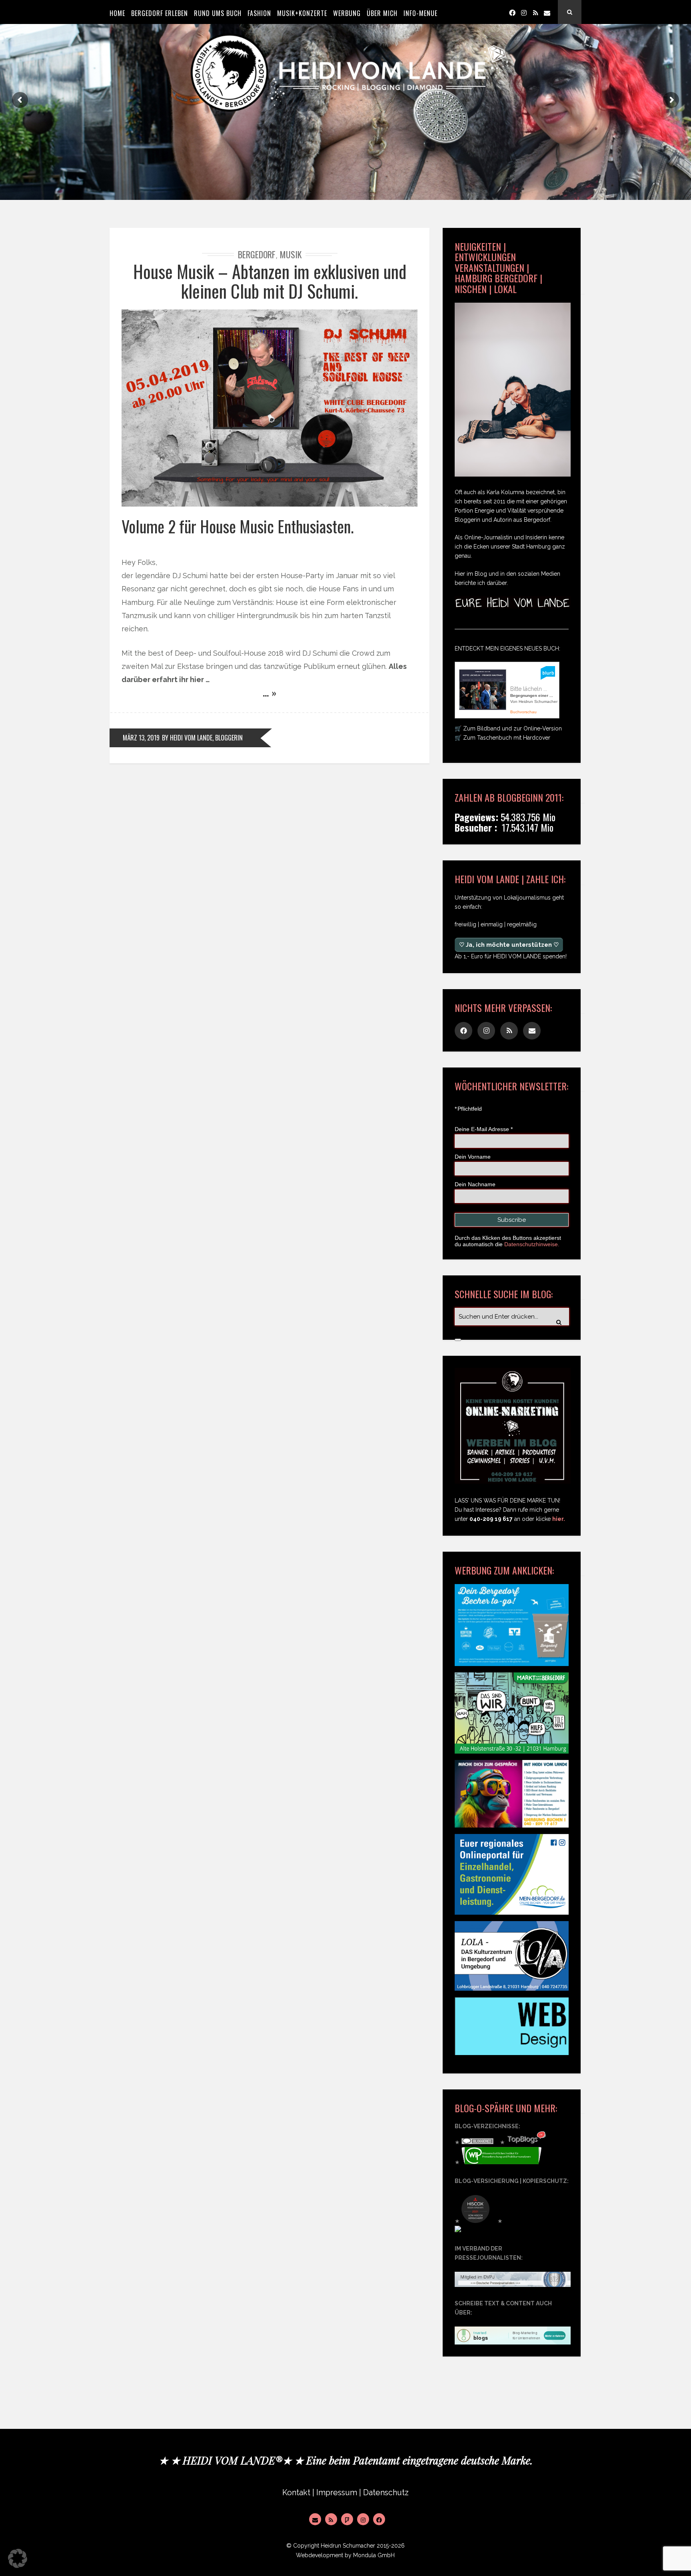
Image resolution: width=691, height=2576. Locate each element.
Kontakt (296, 2493)
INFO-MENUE (420, 13)
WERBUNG (347, 13)
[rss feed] (535, 12)
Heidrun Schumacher (348, 2546)
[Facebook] (512, 12)
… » (270, 692)
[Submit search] (458, 1340)
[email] (547, 12)
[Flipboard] (347, 2519)
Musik (291, 254)
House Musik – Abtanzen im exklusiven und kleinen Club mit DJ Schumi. (270, 281)
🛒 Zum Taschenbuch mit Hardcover (502, 738)
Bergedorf (257, 254)
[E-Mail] (315, 2519)
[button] (18, 2558)
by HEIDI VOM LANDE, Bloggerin (202, 738)
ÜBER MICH (382, 13)
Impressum (337, 2493)
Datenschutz (386, 2493)
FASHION (259, 13)
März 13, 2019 (141, 738)
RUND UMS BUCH (218, 13)
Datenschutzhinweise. (532, 1244)
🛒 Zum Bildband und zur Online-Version (508, 728)
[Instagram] (524, 12)
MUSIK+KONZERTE (302, 13)
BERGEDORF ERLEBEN (160, 13)
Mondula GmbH (374, 2555)
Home (117, 13)
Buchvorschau (523, 712)
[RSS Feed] (331, 2519)
